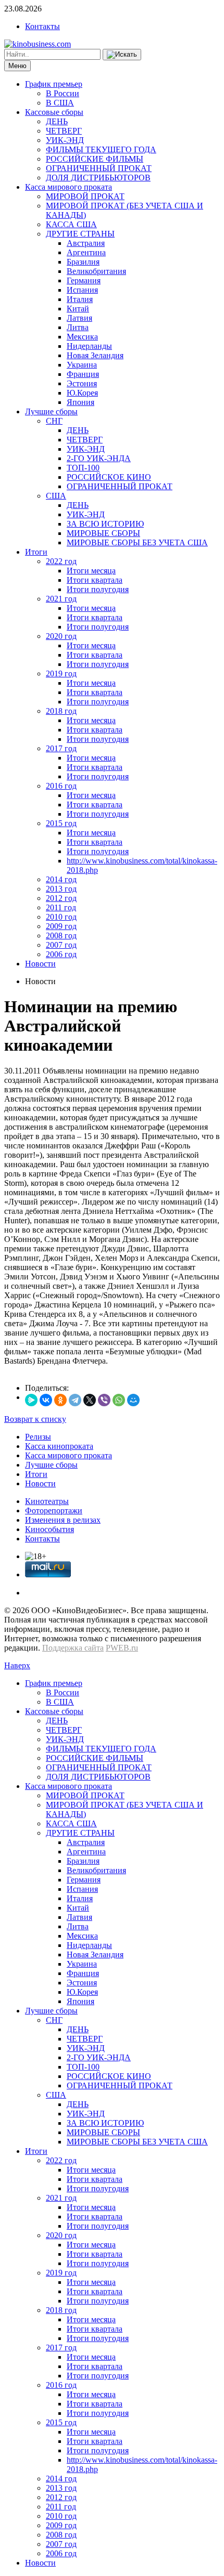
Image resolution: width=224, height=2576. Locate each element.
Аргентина (86, 252)
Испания (82, 290)
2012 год (61, 898)
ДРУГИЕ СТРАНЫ (80, 234)
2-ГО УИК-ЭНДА (99, 458)
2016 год (61, 786)
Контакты (42, 26)
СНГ (54, 421)
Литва (78, 327)
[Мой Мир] (133, 1400)
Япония (80, 402)
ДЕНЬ (57, 121)
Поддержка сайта (73, 1648)
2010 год (61, 917)
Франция (83, 374)
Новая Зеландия (95, 355)
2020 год (61, 636)
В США (60, 103)
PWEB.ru (122, 1648)
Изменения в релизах (63, 1520)
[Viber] (104, 1400)
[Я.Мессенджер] (31, 1400)
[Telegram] (75, 1400)
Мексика (82, 337)
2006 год (61, 954)
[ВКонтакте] (46, 1400)
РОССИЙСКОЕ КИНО (109, 477)
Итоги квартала (95, 580)
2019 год (61, 674)
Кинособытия (49, 1529)
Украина (82, 365)
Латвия (79, 318)
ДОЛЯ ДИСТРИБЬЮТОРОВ (98, 178)
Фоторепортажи (54, 1511)
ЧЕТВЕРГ (64, 131)
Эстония (82, 383)
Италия (80, 299)
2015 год (61, 823)
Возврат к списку (35, 1419)
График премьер (54, 84)
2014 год (61, 879)
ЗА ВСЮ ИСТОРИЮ (105, 524)
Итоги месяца (91, 571)
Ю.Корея (82, 393)
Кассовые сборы (54, 112)
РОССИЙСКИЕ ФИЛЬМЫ (95, 159)
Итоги (36, 552)
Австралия (86, 243)
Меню (17, 66)
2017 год (61, 748)
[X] (90, 1400)
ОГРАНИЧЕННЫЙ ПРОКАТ (99, 168)
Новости (40, 964)
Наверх (17, 1665)
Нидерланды (89, 346)
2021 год (61, 599)
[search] (122, 55)
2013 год (61, 889)
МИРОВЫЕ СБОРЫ (103, 533)
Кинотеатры (47, 1501)
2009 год (61, 926)
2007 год (61, 945)
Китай (78, 309)
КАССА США (71, 224)
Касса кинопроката (59, 1446)
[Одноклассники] (60, 1400)
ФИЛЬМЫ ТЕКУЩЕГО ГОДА (101, 149)
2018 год (61, 711)
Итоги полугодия (98, 589)
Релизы (38, 1437)
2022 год (61, 561)
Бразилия (83, 262)
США (56, 496)
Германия (84, 280)
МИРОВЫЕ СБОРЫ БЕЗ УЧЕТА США (137, 542)
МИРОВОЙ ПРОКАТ (85, 196)
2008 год (61, 936)
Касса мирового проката (69, 187)
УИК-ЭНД (65, 140)
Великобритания (96, 271)
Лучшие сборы (51, 411)
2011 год (61, 907)
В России (63, 93)
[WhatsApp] (119, 1400)
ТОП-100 (83, 468)
